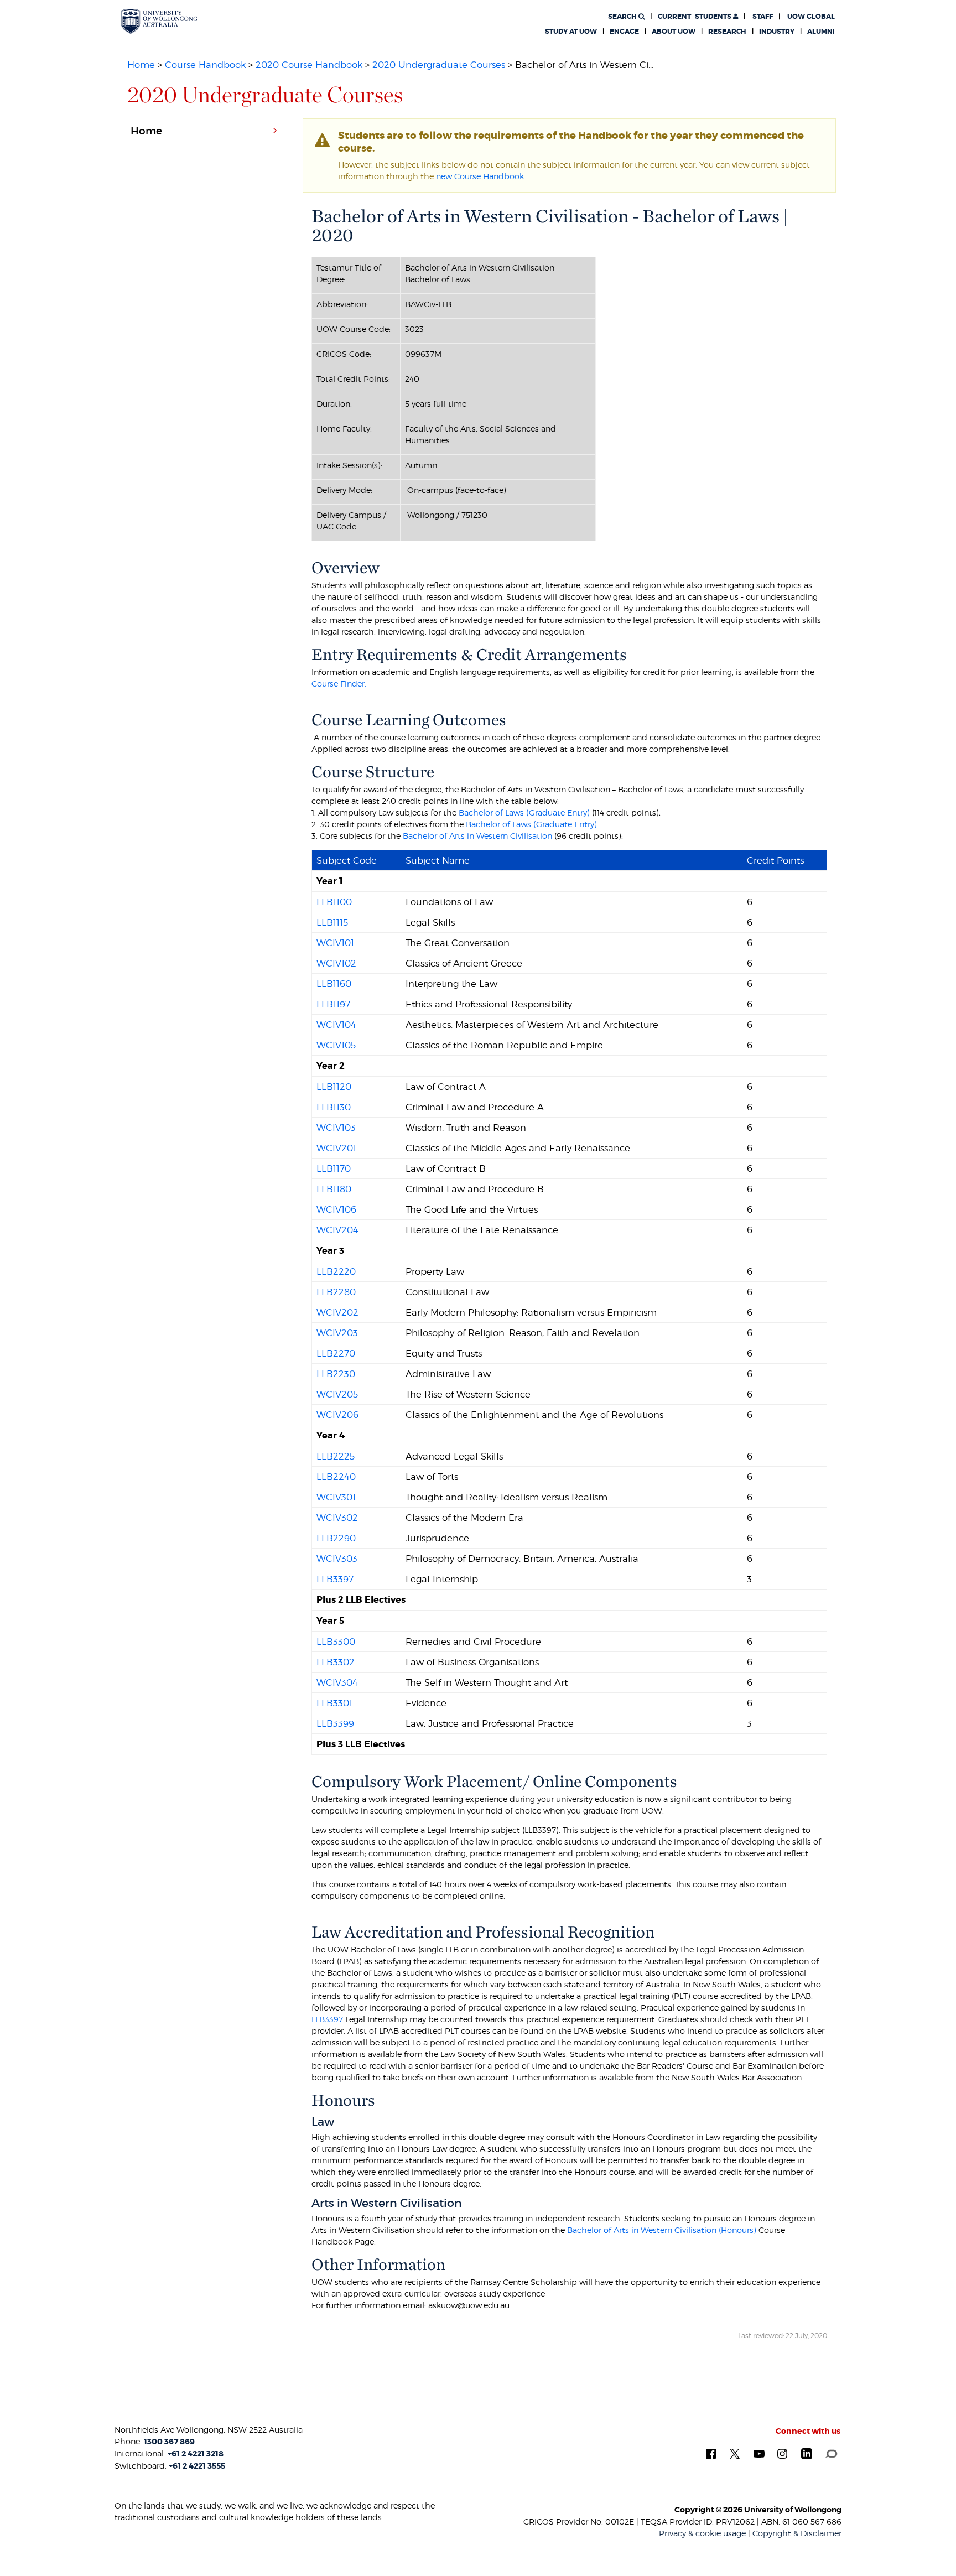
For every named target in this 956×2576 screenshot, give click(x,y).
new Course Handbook (480, 176)
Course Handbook (205, 65)
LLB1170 (334, 1168)
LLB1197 (333, 1004)
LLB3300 (336, 1642)
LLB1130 (334, 1107)
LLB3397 (335, 1579)
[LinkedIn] (807, 2454)
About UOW (674, 32)
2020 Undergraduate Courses (439, 65)
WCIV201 (336, 1148)
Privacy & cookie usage (702, 2533)
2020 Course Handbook (309, 65)
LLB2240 (336, 1477)
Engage (624, 32)
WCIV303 (337, 1559)
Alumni (821, 32)
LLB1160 (334, 984)
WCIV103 (336, 1128)
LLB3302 (336, 1662)
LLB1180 (334, 1189)
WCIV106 (336, 1209)
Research (727, 32)
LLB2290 (336, 1538)
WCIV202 (337, 1312)
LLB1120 (334, 1087)
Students (695, 17)
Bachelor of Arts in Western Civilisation (477, 836)
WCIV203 (337, 1333)
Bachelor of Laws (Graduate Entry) (523, 812)
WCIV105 (336, 1045)
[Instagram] (782, 2453)
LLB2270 (336, 1353)
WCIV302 (337, 1518)
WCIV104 (336, 1025)
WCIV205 (337, 1394)
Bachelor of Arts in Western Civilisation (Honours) (663, 2230)
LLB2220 (336, 1271)
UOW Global (811, 17)
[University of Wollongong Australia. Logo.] (159, 21)
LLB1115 (332, 922)
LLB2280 (336, 1292)
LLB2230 (336, 1374)
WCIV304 (337, 1682)
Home (141, 65)
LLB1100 (334, 902)
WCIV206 (337, 1415)
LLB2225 (336, 1456)
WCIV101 (335, 943)
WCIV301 (336, 1497)
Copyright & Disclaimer (797, 2533)
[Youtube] (759, 2453)
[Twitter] (735, 2453)
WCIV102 (336, 963)
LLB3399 (335, 1723)
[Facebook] (711, 2453)
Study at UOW (571, 32)
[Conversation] (831, 2453)
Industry (777, 32)
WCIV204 (337, 1230)
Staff (763, 17)
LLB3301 (334, 1703)
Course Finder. (339, 684)
